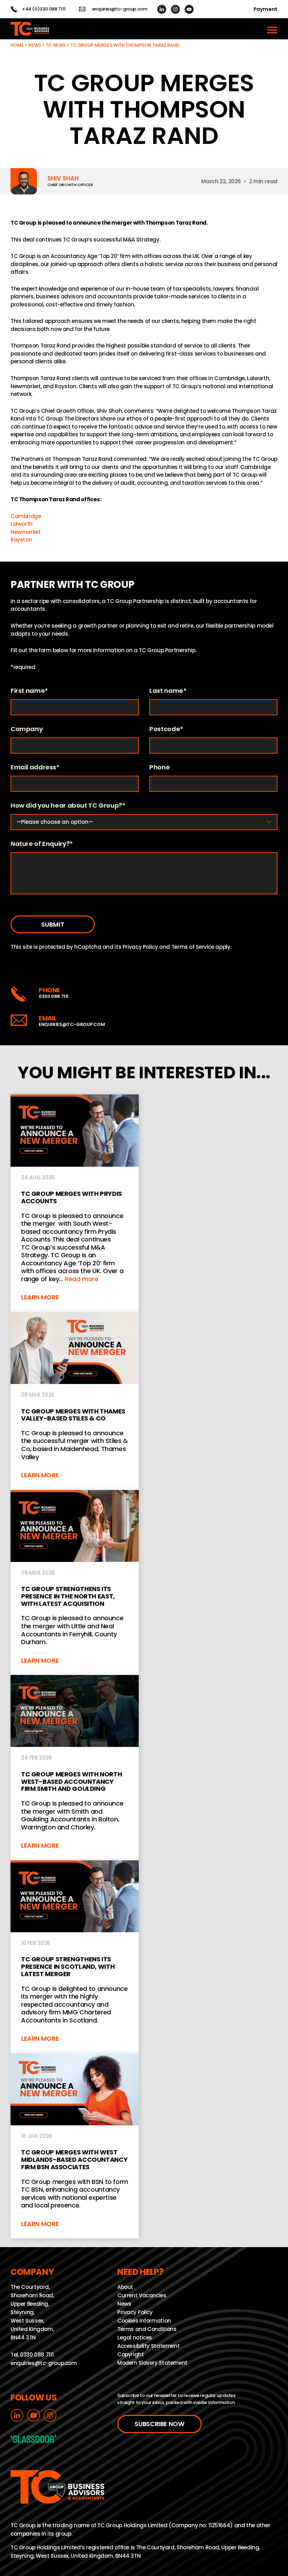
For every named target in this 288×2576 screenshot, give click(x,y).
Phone (159, 767)
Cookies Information (144, 2321)
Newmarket (26, 532)
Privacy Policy (140, 947)
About (125, 2287)
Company (27, 729)
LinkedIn (162, 9)
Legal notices (135, 2337)
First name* (29, 691)
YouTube (189, 9)
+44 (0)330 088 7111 (44, 9)
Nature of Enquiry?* (42, 844)
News (35, 45)
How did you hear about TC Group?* (68, 806)
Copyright (131, 2354)
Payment (266, 9)
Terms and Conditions (147, 2329)
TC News (56, 45)
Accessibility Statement (148, 2346)
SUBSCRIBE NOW (159, 2424)
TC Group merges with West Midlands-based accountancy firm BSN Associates (75, 2146)
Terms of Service (193, 947)
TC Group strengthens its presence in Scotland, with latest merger (75, 1957)
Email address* (35, 767)
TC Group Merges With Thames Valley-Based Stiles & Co (75, 1401)
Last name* (168, 691)
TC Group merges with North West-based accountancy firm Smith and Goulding (75, 1768)
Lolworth (22, 524)
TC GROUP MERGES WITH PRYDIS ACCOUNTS (75, 1203)
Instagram (175, 9)
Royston (21, 540)
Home (17, 45)
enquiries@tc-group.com (120, 9)
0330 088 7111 (54, 996)
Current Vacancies (142, 2295)
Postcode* (166, 729)
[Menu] (272, 29)
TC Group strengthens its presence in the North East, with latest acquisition (75, 1583)
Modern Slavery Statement (152, 2363)
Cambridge (26, 516)
